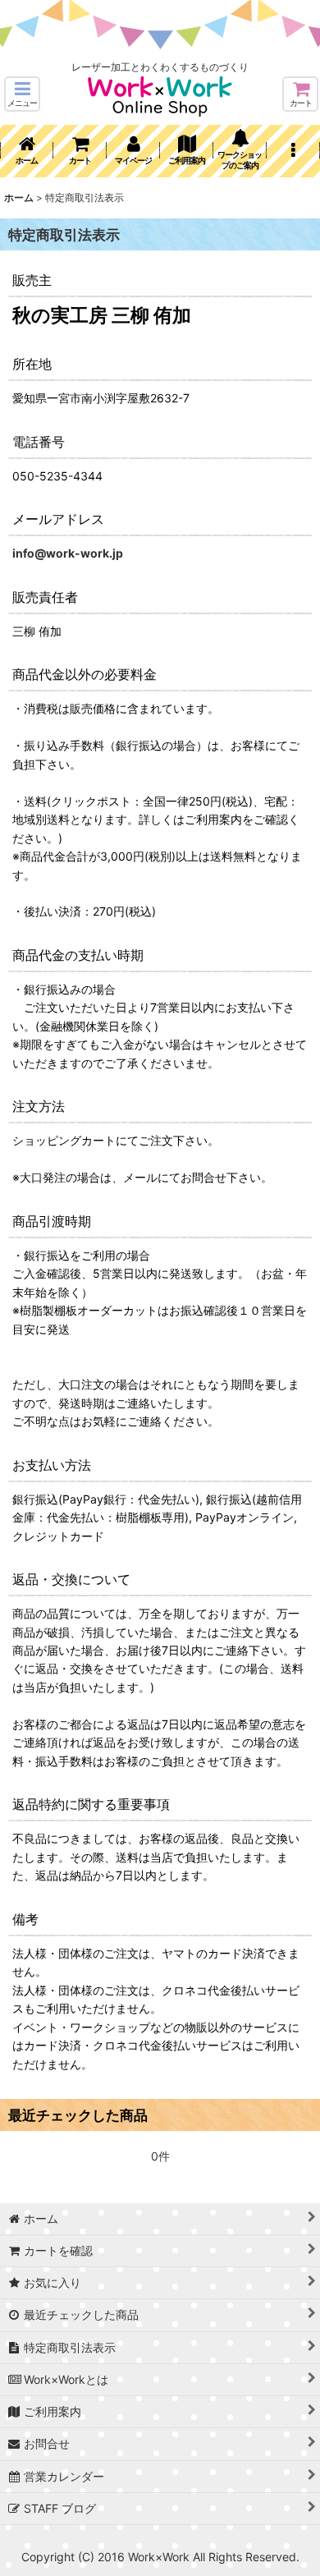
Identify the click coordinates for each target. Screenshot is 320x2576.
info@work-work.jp (68, 553)
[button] (22, 94)
